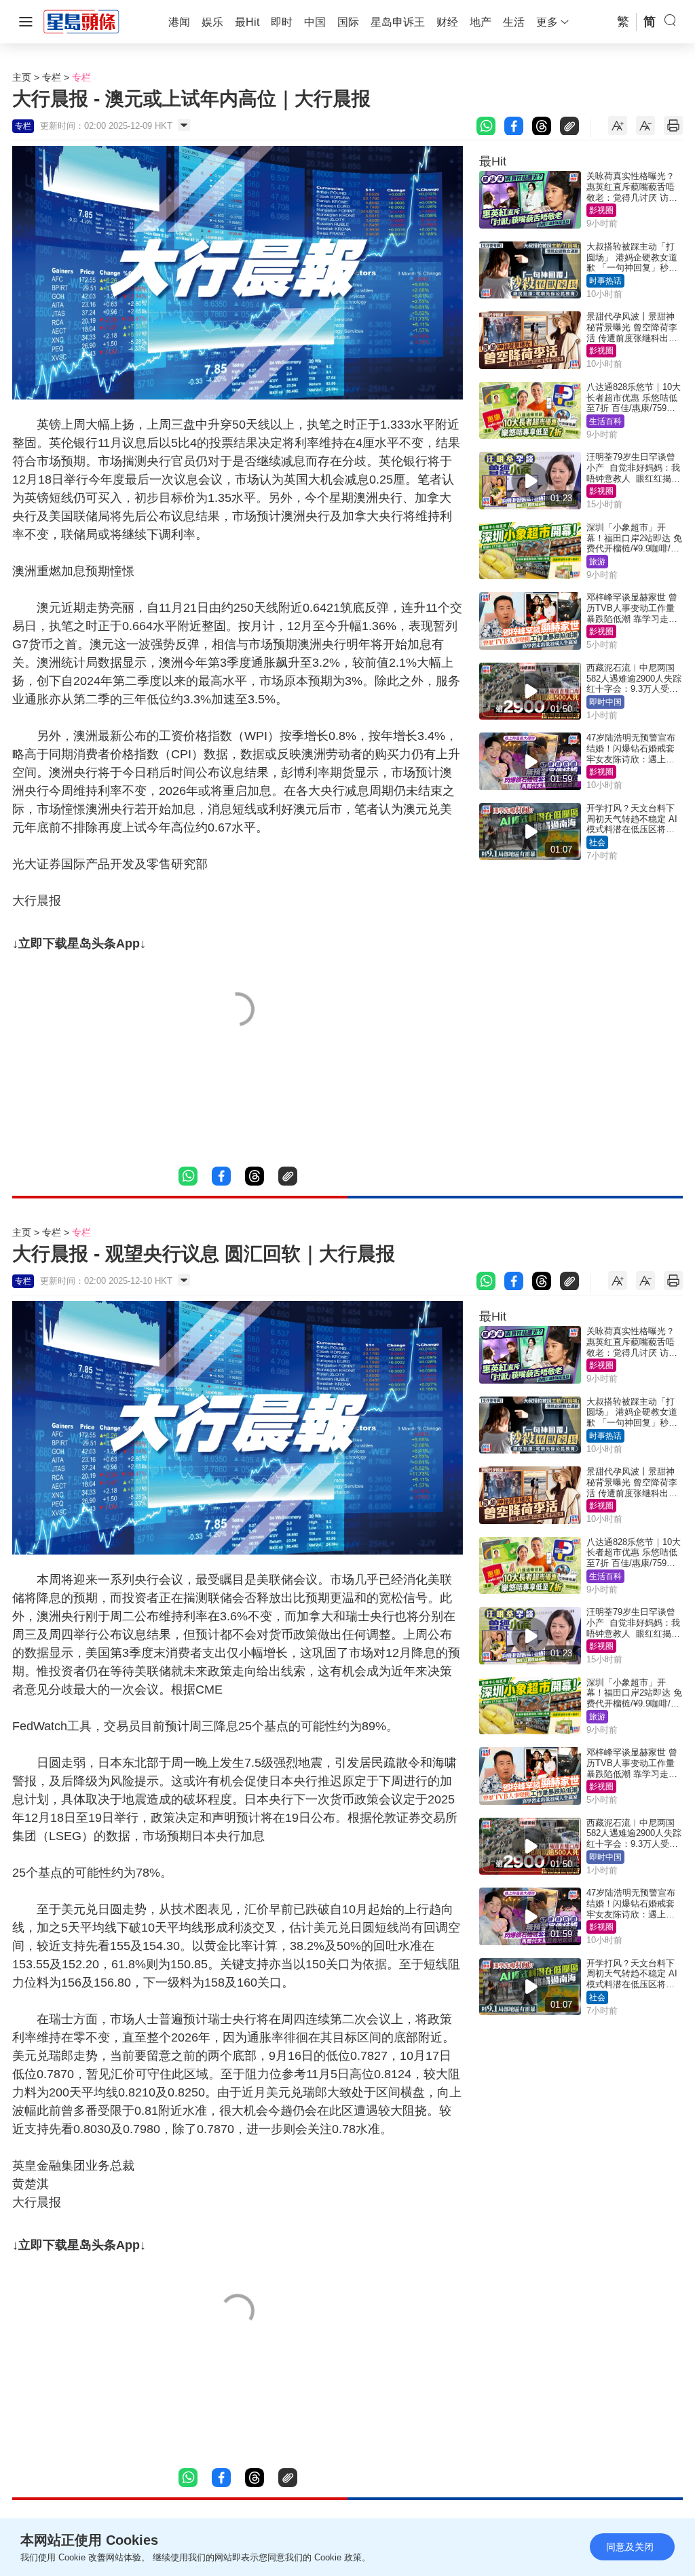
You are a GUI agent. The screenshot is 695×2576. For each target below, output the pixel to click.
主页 (22, 77)
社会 (597, 842)
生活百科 (605, 421)
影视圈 (601, 210)
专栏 (52, 77)
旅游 (597, 562)
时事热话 (605, 281)
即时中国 (605, 702)
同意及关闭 (630, 2547)
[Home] (81, 21)
